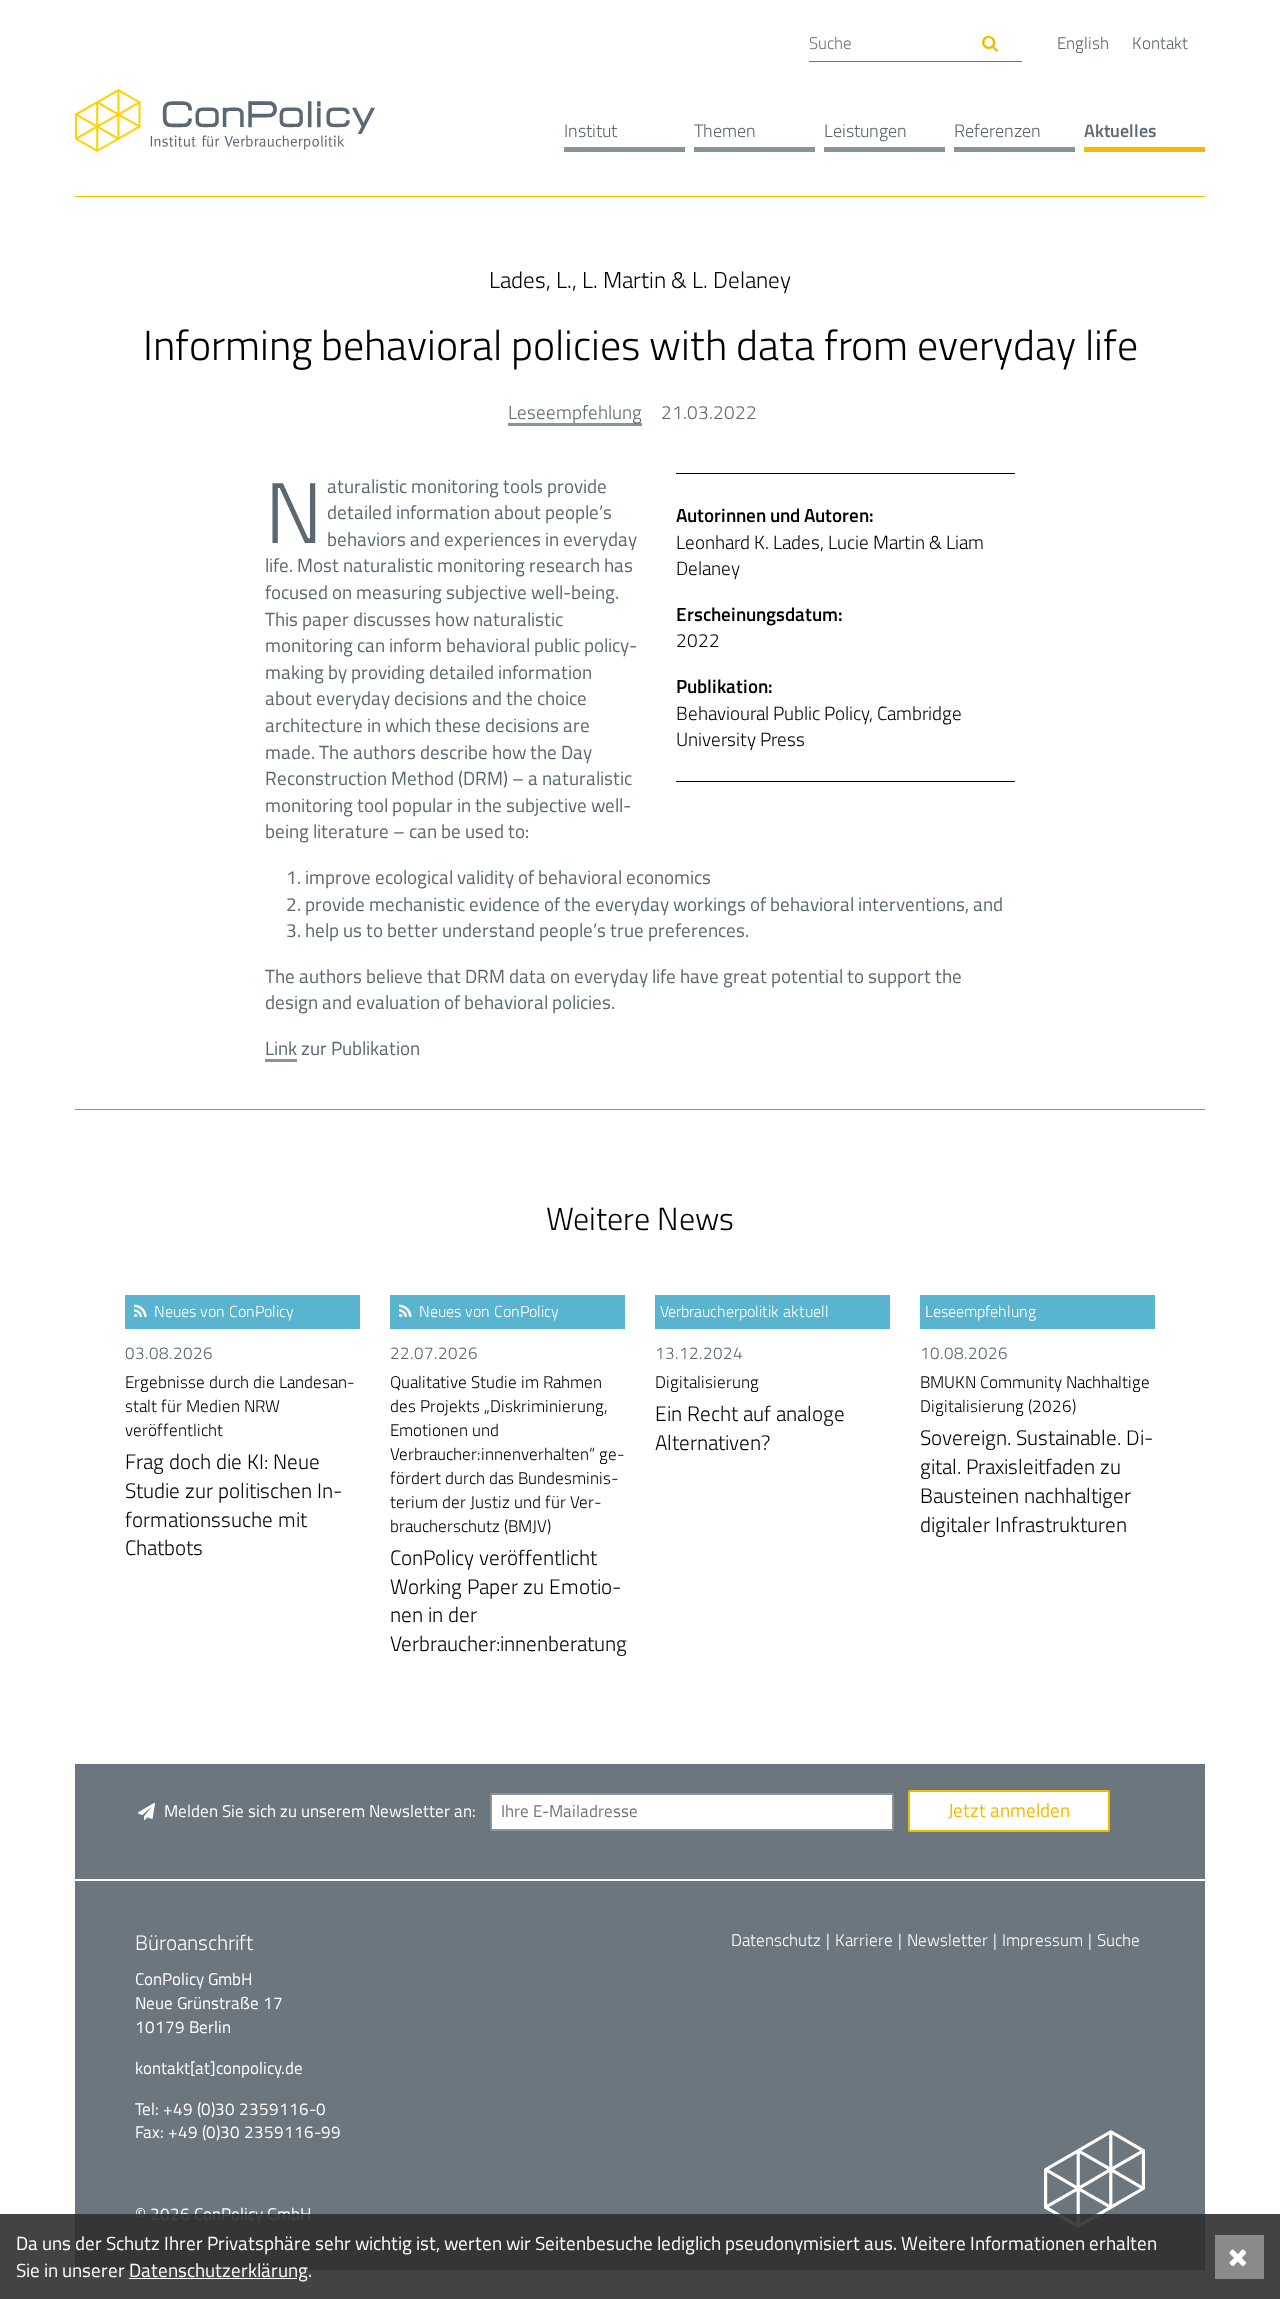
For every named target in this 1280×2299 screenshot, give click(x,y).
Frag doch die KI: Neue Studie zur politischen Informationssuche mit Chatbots (240, 1467)
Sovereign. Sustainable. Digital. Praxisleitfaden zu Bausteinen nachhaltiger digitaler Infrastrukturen (1036, 1455)
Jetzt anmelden (1009, 1809)
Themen (725, 130)
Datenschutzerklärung (218, 2269)
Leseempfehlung (575, 411)
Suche (1118, 1940)
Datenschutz (776, 1940)
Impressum (1042, 1940)
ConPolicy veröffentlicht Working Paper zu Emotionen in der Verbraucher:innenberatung (508, 1515)
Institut (590, 130)
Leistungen (865, 130)
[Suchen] (990, 43)
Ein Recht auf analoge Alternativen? (750, 1414)
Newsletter (947, 1940)
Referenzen (997, 130)
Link (281, 1047)
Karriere (864, 1940)
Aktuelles (1120, 130)
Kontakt (1160, 43)
